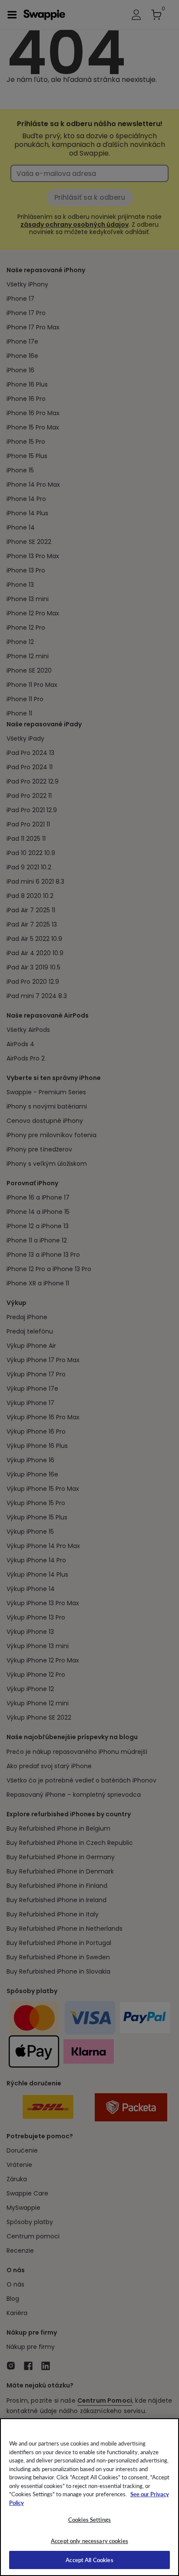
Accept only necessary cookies (89, 2541)
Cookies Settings (89, 2519)
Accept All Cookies (89, 2560)
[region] (89, 2497)
